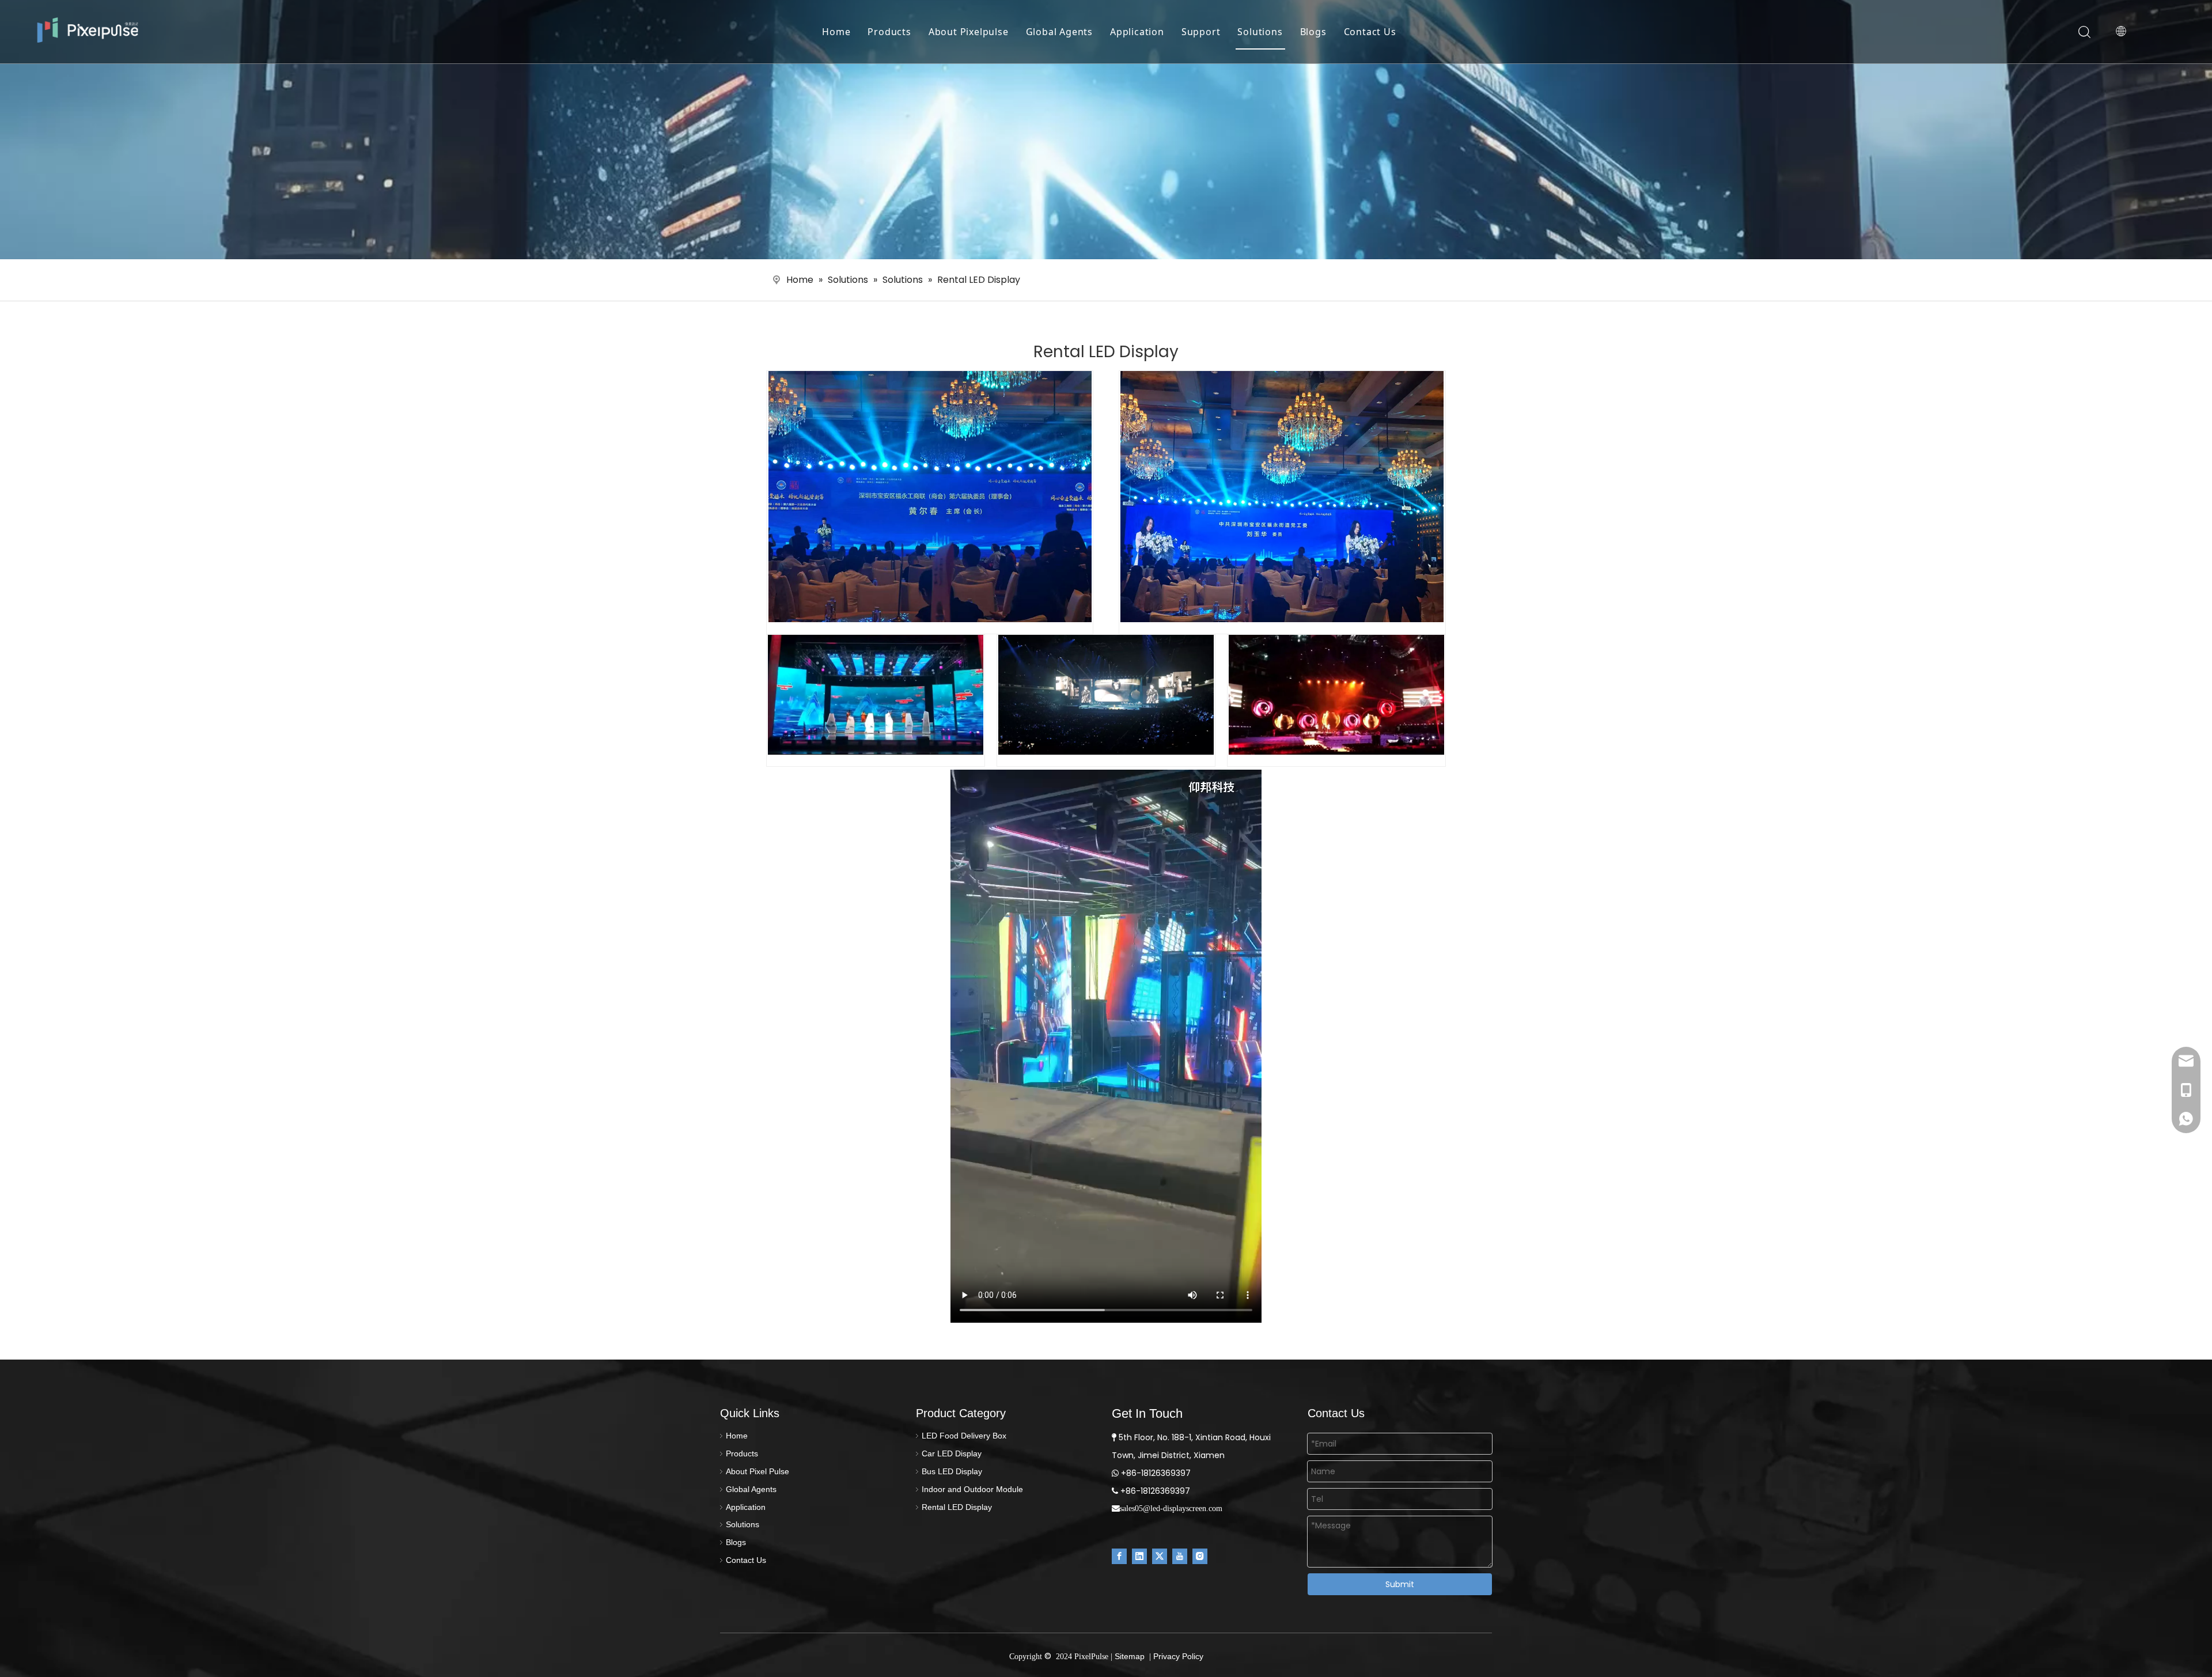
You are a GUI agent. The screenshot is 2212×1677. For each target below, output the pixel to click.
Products (889, 32)
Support (1201, 32)
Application (1137, 32)
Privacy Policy (1178, 1656)
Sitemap (1130, 1656)
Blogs (1313, 32)
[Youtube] (1180, 1556)
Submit (1400, 1584)
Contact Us (1370, 32)
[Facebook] (1119, 1556)
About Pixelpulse (969, 32)
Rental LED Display (957, 1507)
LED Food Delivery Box (964, 1436)
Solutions (1260, 32)
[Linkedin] (1139, 1556)
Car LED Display (952, 1453)
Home (836, 32)
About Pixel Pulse (757, 1471)
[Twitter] (1160, 1556)
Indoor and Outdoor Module (972, 1489)
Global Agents (1059, 32)
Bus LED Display (952, 1471)
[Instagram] (1200, 1556)
